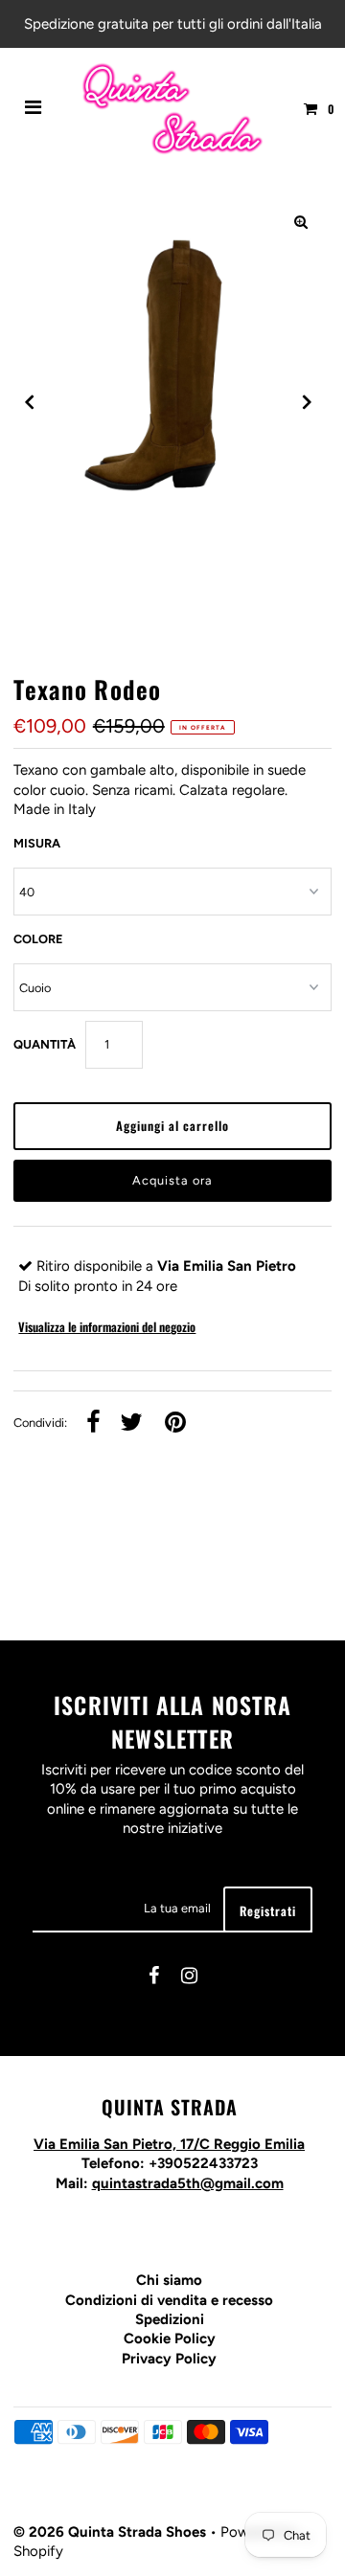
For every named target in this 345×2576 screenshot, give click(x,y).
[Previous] (30, 402)
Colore (38, 939)
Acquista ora (172, 1180)
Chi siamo (169, 2280)
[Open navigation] (34, 109)
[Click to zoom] (301, 222)
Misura (37, 843)
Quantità (45, 1044)
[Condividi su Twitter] (131, 1424)
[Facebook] (154, 1977)
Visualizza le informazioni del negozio (107, 1327)
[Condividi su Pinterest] (175, 1424)
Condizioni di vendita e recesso (169, 2300)
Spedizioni (170, 2319)
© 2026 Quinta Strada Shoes (112, 2532)
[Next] (306, 402)
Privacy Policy (169, 2359)
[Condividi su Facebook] (93, 1424)
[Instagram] (189, 1977)
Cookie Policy (170, 2339)
